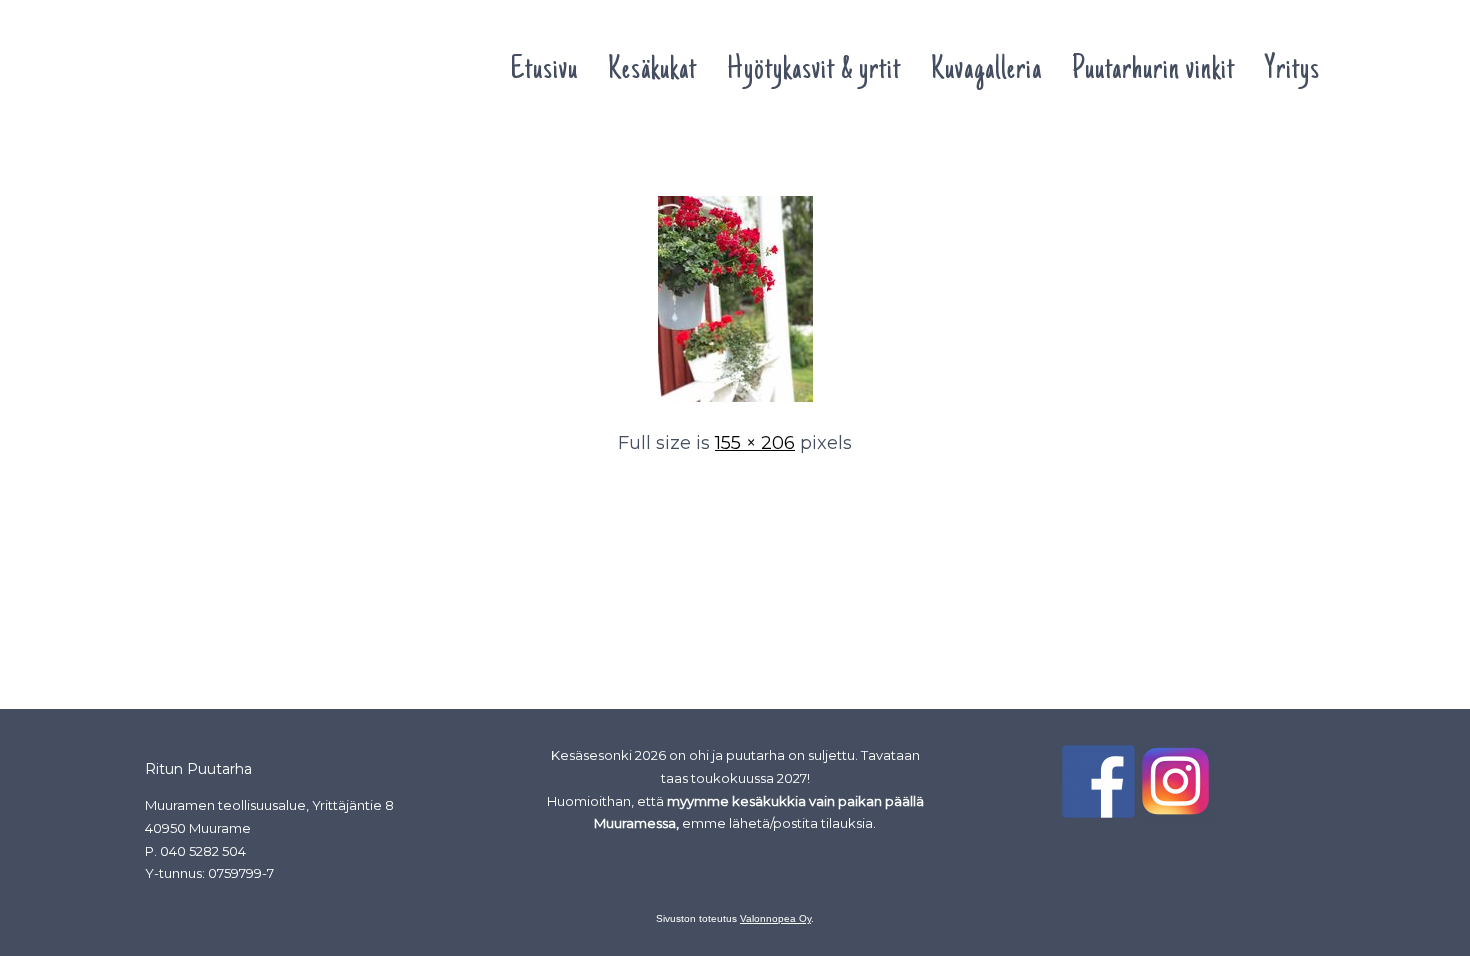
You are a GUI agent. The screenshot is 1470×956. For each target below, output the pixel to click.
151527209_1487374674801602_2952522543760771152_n (347, 158)
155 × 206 (755, 443)
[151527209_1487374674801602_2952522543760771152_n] (735, 403)
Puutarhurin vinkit (1153, 71)
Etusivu (544, 71)
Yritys (1292, 71)
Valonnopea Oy (775, 918)
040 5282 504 (203, 851)
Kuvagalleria (986, 71)
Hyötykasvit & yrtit (814, 71)
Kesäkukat (652, 71)
